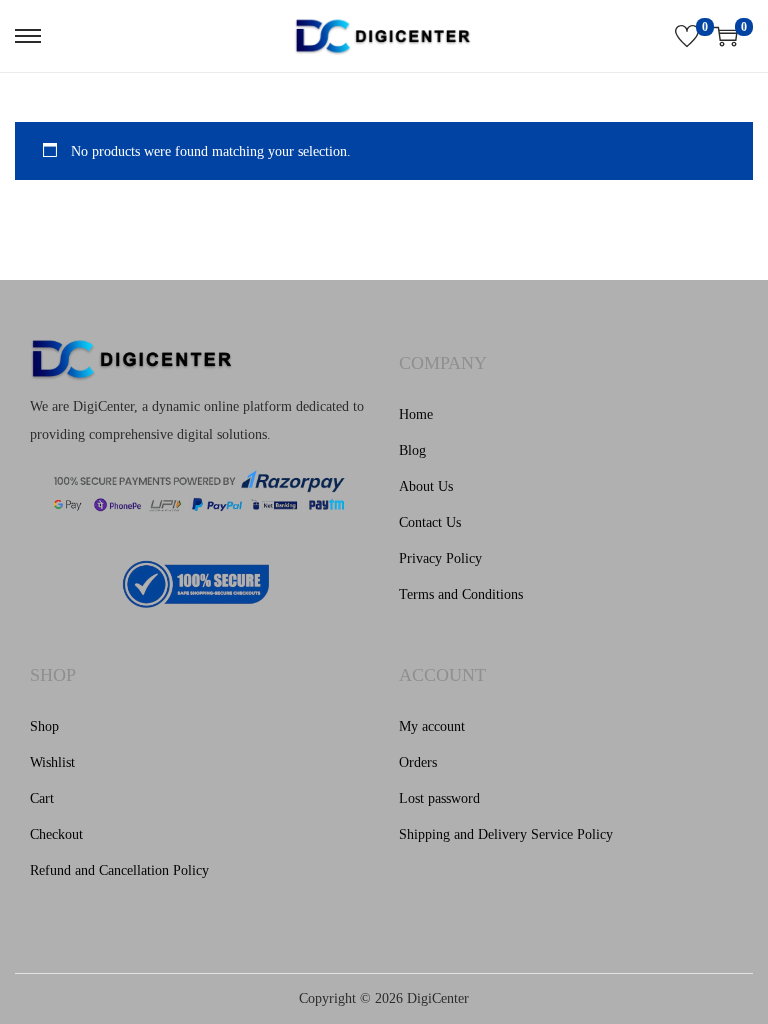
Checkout (56, 834)
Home (416, 414)
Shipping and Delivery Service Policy (506, 834)
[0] (687, 36)
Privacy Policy (440, 558)
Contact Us (430, 522)
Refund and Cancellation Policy (119, 870)
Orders (418, 762)
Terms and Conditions (461, 594)
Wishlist (52, 762)
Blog (412, 450)
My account (432, 726)
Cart (42, 798)
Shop (44, 726)
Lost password (439, 798)
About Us (426, 486)
